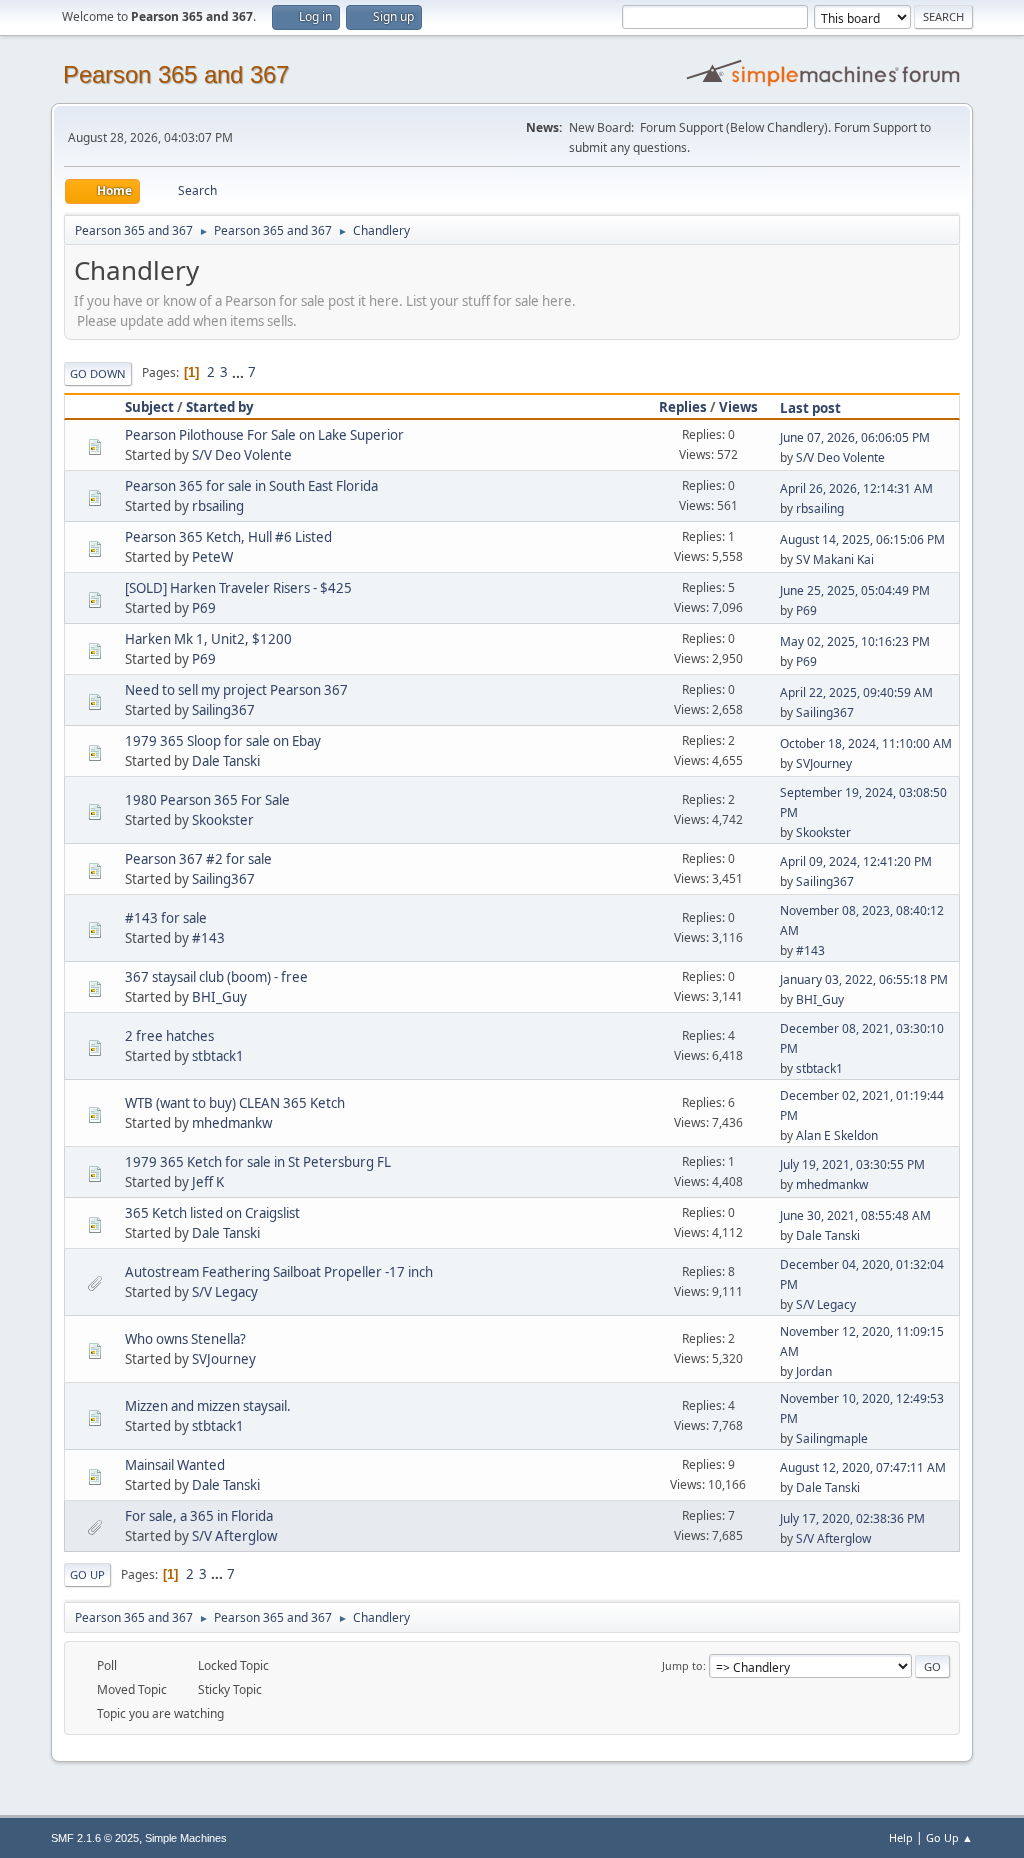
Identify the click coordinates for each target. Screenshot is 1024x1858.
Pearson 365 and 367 (176, 74)
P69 (204, 608)
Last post (810, 408)
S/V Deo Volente (242, 455)
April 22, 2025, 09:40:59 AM (856, 692)
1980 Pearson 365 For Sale (207, 800)
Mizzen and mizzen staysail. (208, 1406)
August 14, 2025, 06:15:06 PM (862, 539)
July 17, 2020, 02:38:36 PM (852, 1518)
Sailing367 (223, 710)
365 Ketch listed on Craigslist (212, 1213)
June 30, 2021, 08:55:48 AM (855, 1215)
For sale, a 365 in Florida (199, 1516)
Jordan (814, 1371)
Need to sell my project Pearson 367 (236, 690)
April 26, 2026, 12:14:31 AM (856, 488)
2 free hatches (169, 1036)
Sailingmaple (832, 1438)
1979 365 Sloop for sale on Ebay (223, 741)
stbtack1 (218, 1056)
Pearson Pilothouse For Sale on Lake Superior (264, 435)
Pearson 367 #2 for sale (198, 859)
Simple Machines (186, 1838)
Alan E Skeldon (837, 1135)
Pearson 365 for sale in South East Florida (251, 486)
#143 (208, 938)
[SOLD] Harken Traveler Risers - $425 (238, 588)
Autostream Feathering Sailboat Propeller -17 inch (279, 1272)
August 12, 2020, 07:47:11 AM (863, 1467)
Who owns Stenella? (185, 1339)
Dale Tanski (226, 761)
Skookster (223, 820)
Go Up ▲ (949, 1837)
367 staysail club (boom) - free (216, 977)
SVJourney (824, 763)
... (239, 372)
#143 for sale (166, 918)
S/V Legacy (225, 1292)
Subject (149, 407)
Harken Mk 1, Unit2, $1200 (208, 639)
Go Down (98, 373)
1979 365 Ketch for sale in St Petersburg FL (258, 1162)
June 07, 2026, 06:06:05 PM (855, 437)
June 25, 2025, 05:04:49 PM (855, 590)
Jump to (682, 1665)
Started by (220, 407)
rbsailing (218, 506)
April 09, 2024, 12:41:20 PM (856, 861)
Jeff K (208, 1182)
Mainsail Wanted (175, 1465)
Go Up (87, 1574)
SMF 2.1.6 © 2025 (95, 1838)
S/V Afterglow (234, 1536)
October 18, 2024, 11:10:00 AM (866, 743)
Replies (683, 407)
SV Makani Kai (835, 559)
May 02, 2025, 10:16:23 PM (855, 641)
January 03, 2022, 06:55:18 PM (864, 979)
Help (901, 1837)
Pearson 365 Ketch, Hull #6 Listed (228, 537)
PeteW (212, 557)
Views (738, 407)
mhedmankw (232, 1123)
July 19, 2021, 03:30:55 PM (852, 1164)
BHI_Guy (219, 997)
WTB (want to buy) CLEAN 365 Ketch (235, 1103)
